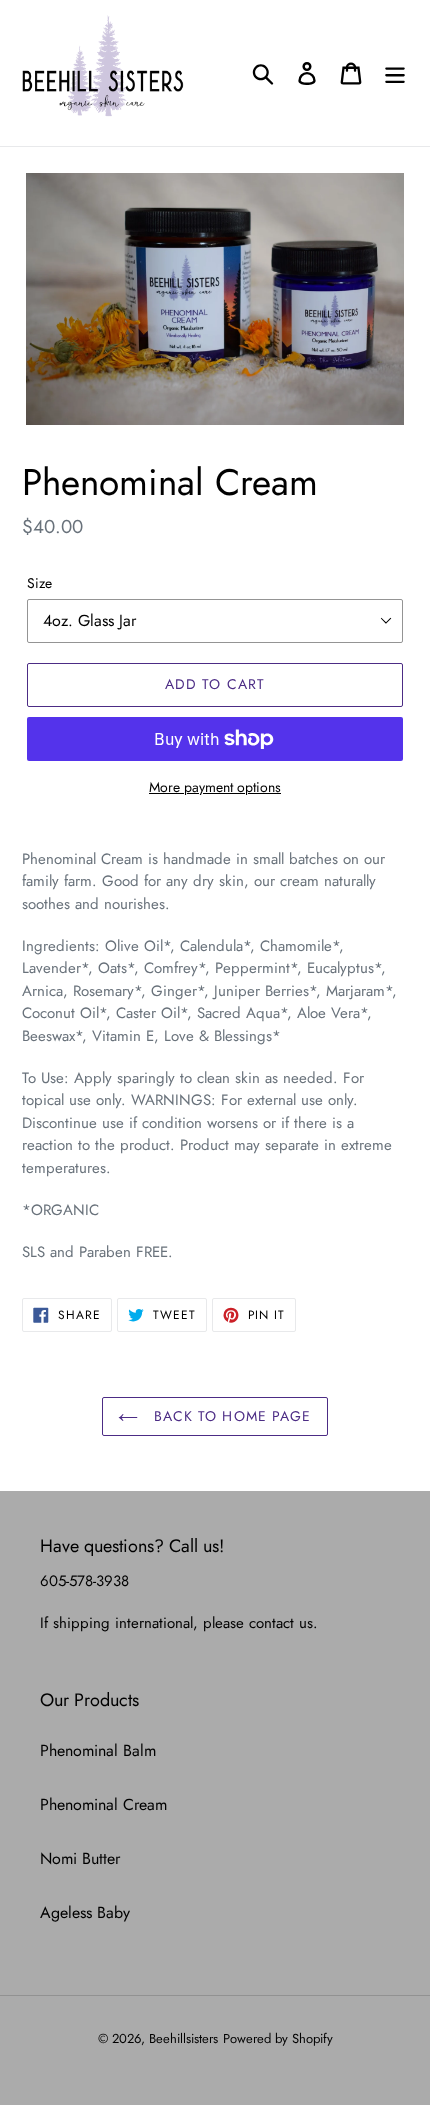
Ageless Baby (85, 1912)
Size (39, 583)
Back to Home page (229, 1416)
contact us (281, 1623)
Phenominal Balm (98, 1750)
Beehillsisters (183, 2038)
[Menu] (395, 73)
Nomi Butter (80, 1858)
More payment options (215, 787)
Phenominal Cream (103, 1804)
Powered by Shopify (278, 2038)
